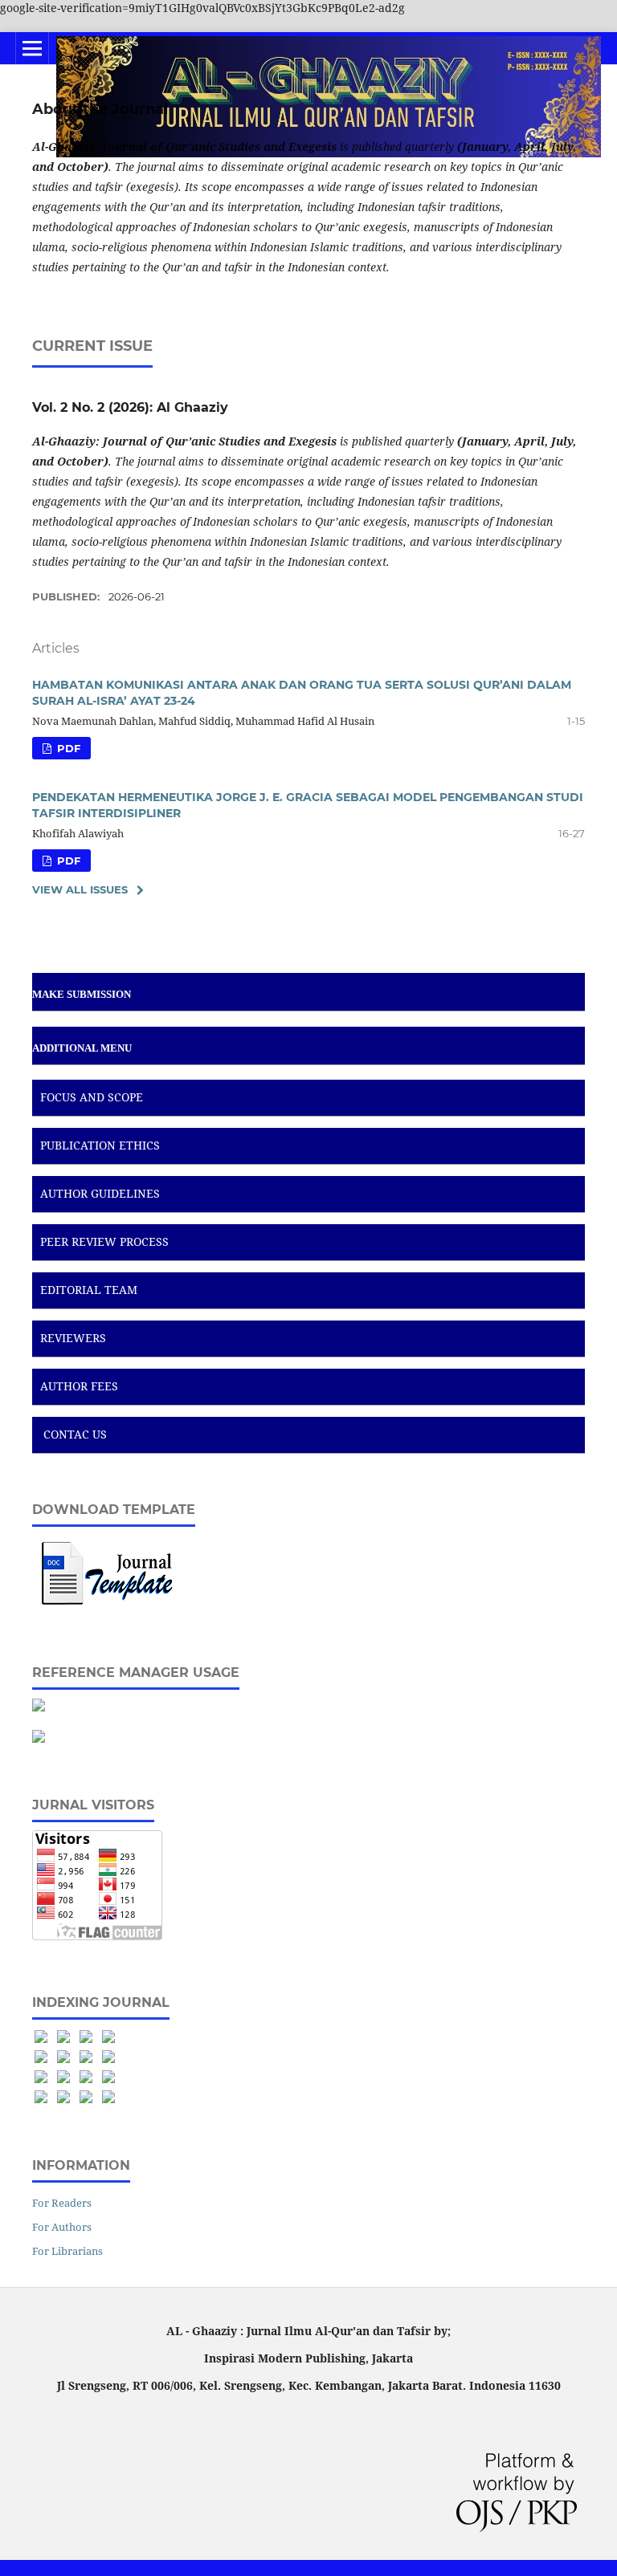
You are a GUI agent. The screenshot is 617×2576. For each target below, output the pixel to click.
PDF (67, 748)
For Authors (62, 2227)
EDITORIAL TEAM (89, 1290)
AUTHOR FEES (79, 1386)
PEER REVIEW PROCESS (104, 1241)
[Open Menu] (32, 48)
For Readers (62, 2203)
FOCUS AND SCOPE (92, 1097)
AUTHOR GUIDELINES (100, 1193)
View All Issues (80, 889)
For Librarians (67, 2251)
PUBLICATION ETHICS (100, 1145)
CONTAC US (75, 1434)
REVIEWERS (73, 1338)
